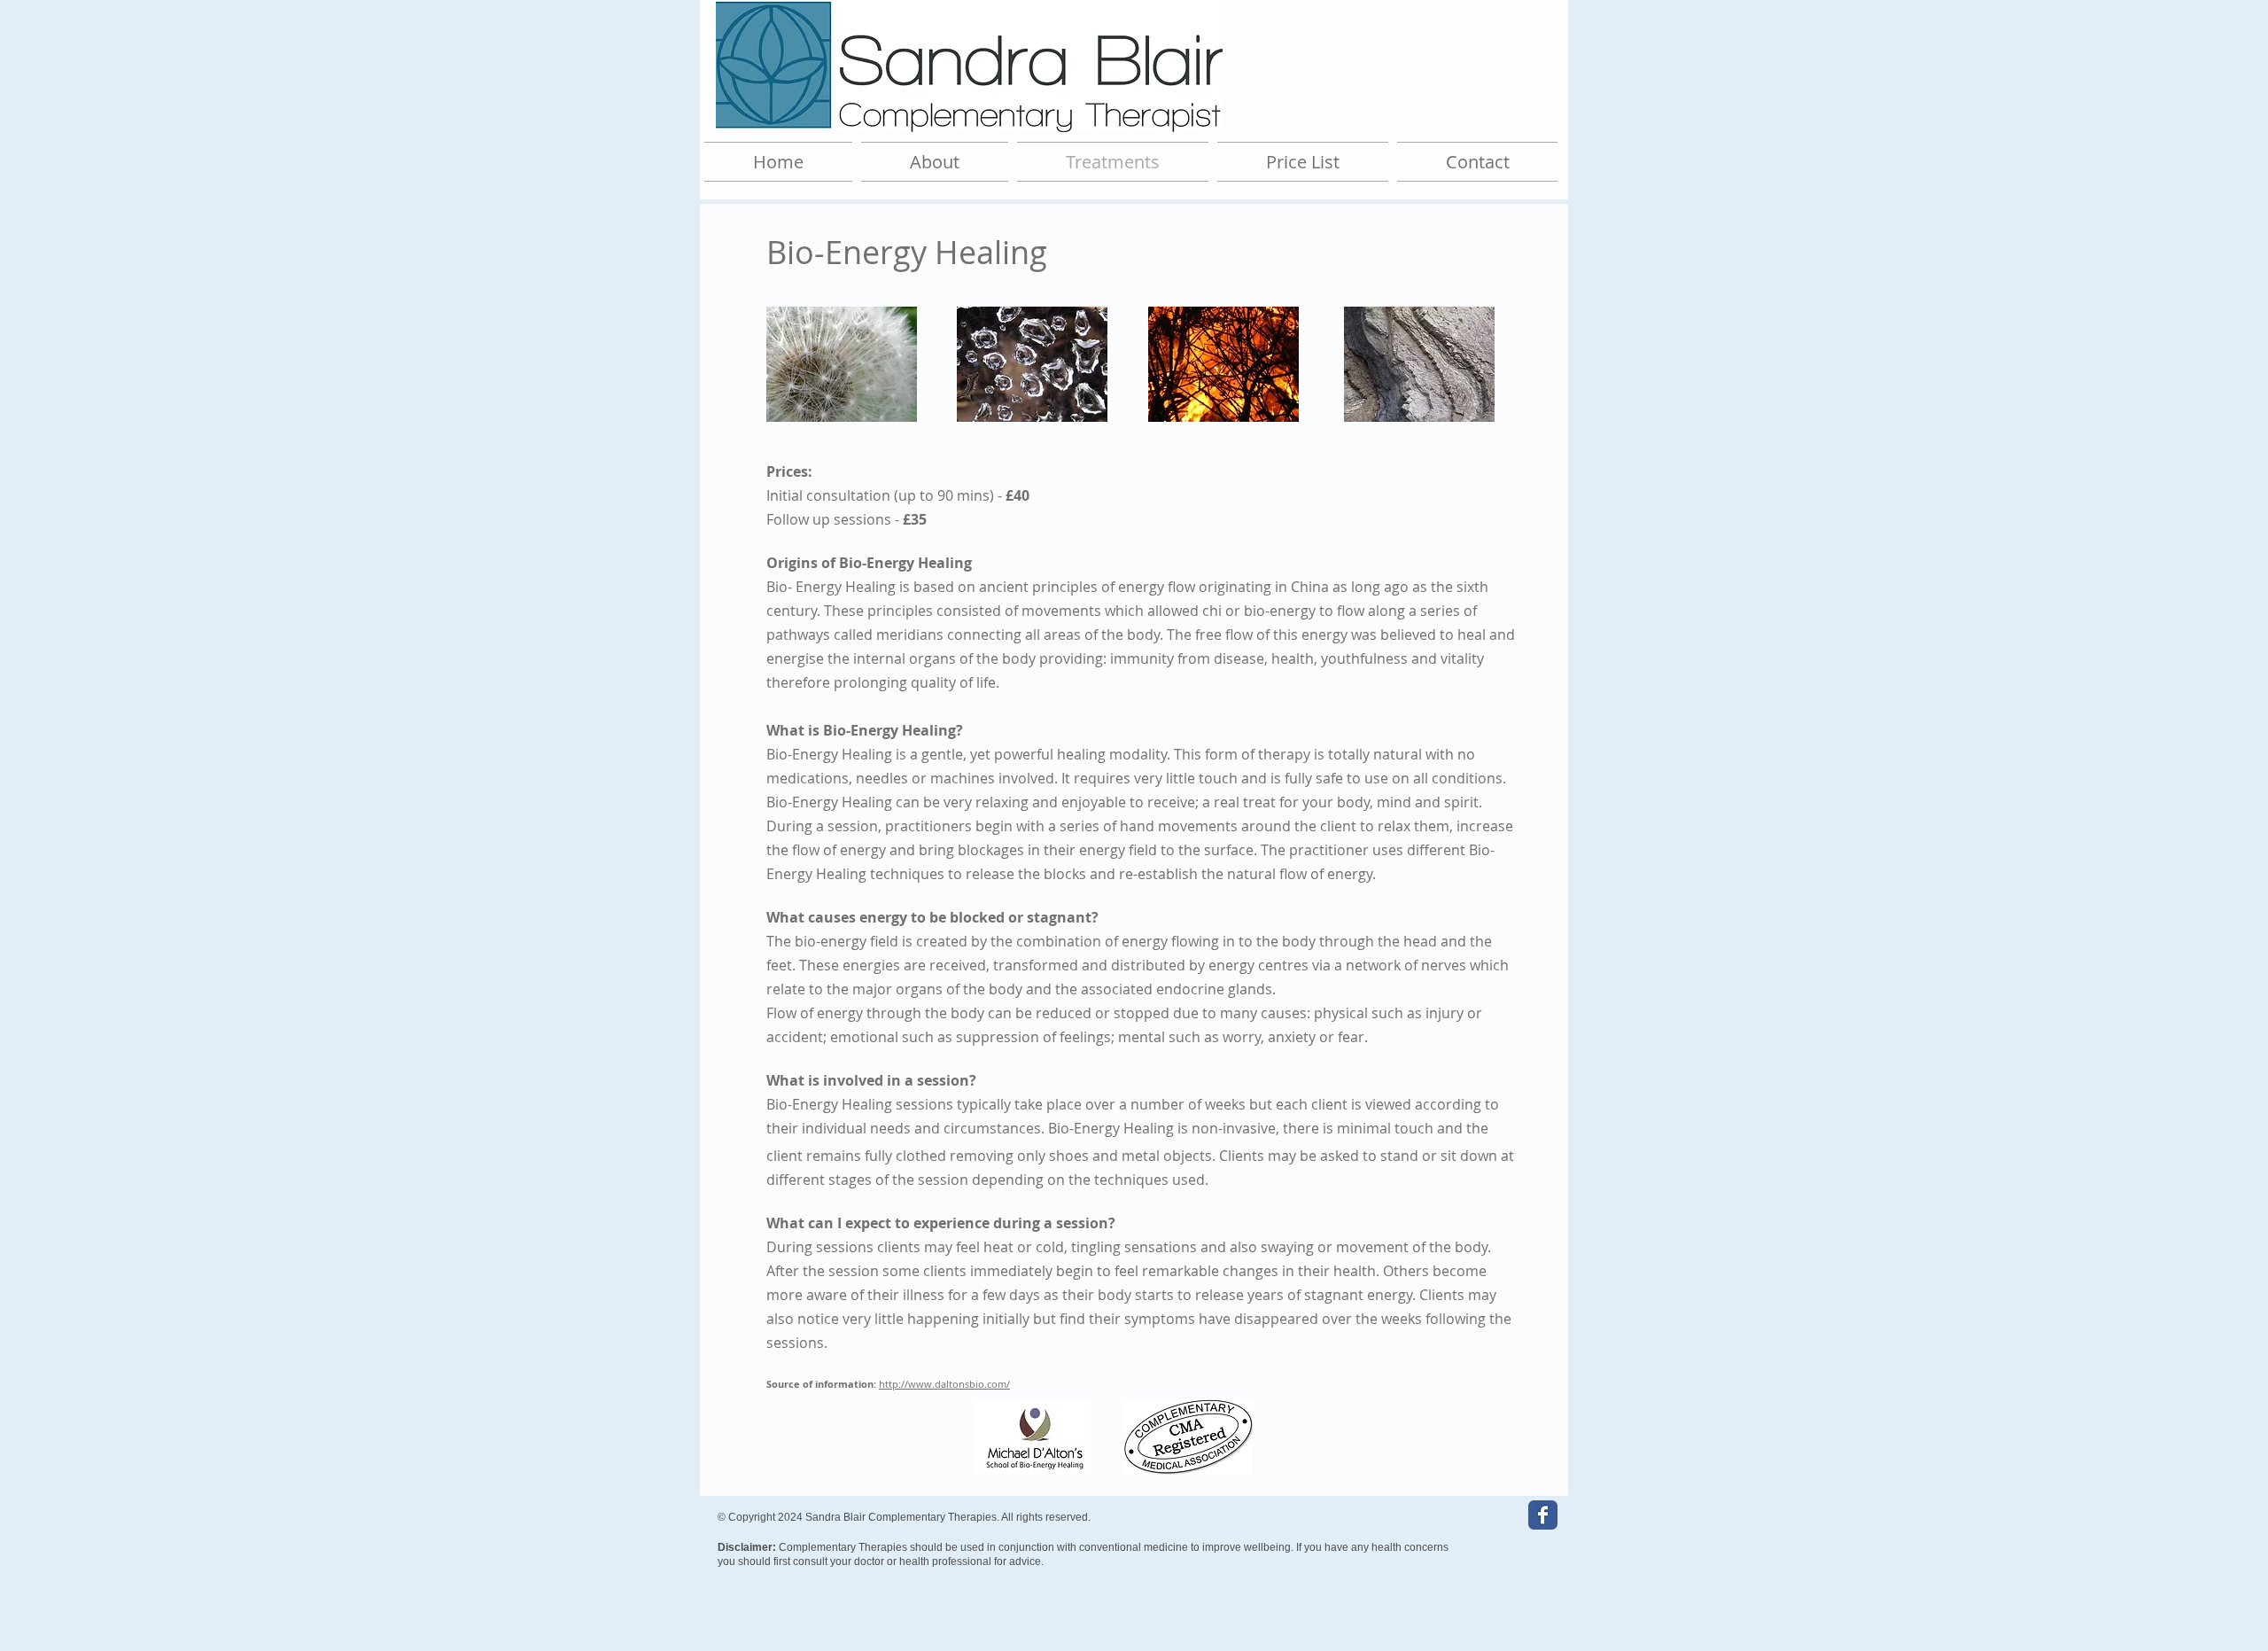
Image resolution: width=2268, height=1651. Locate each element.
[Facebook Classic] (1543, 1515)
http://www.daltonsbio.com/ (944, 1384)
